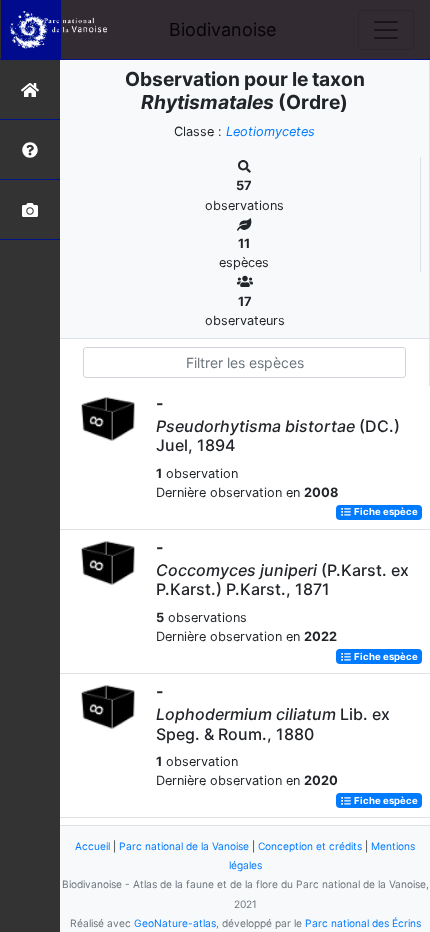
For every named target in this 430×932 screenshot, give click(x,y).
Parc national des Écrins (363, 923)
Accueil (92, 846)
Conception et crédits (310, 846)
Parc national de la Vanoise (184, 846)
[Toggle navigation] (386, 30)
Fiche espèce (385, 512)
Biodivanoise (222, 29)
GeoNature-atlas (175, 923)
